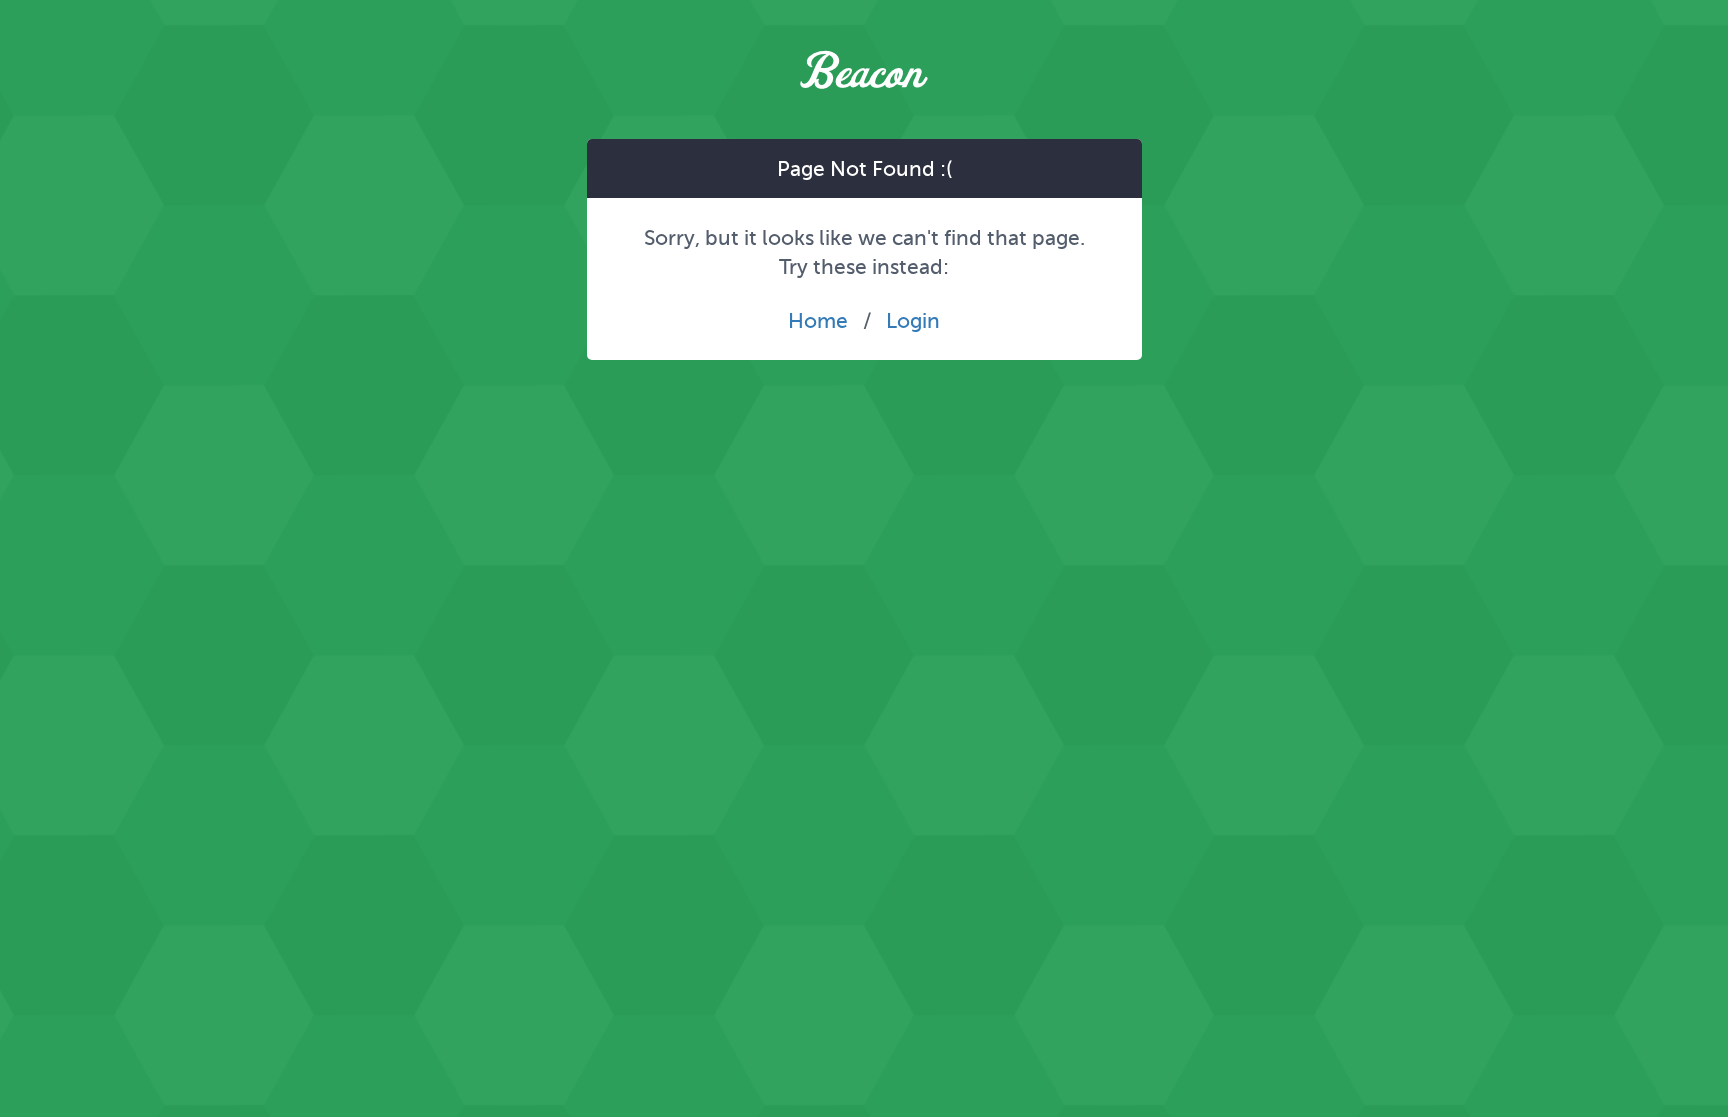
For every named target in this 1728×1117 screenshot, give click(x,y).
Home (818, 320)
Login (913, 320)
